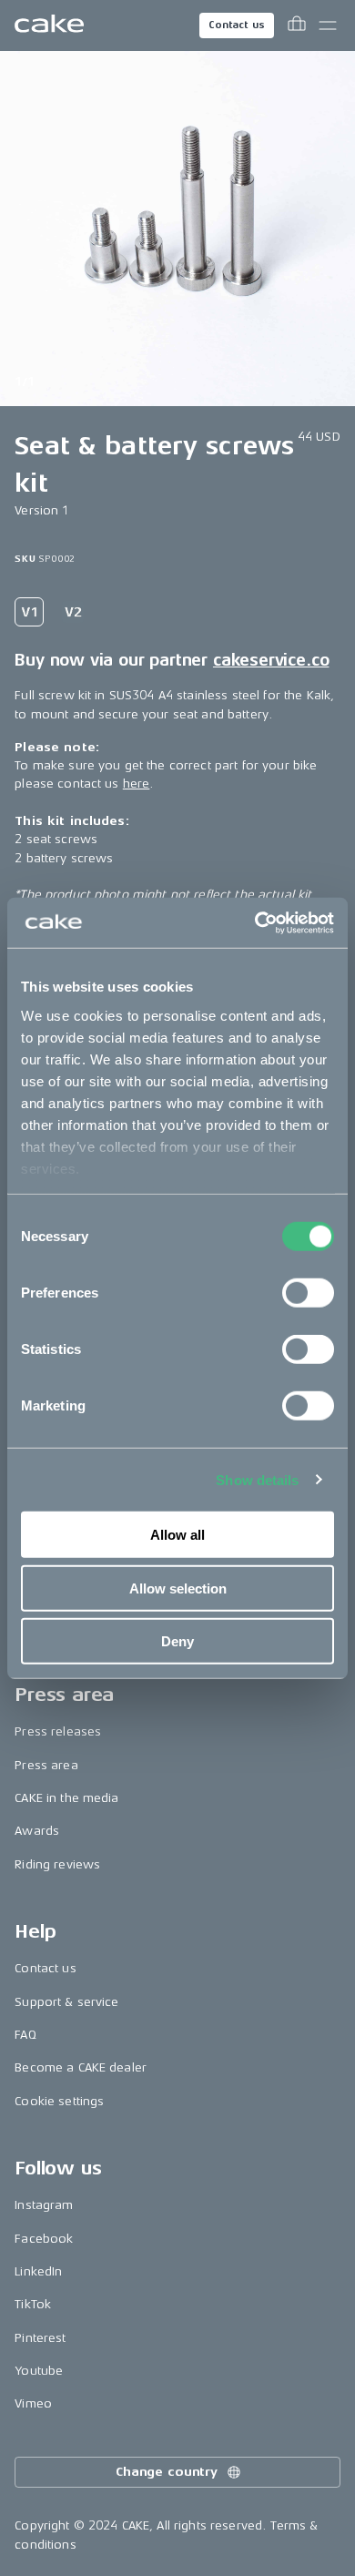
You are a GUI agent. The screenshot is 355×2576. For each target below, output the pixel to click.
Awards (37, 1831)
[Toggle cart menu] (297, 25)
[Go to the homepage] (49, 25)
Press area (46, 1765)
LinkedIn (38, 2271)
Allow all (177, 1535)
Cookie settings (59, 2101)
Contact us (237, 25)
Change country (167, 2472)
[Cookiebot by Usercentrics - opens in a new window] (255, 922)
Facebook (44, 2239)
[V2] (73, 612)
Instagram (44, 2205)
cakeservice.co (271, 660)
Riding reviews (57, 1864)
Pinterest (40, 2338)
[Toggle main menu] (328, 25)
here (137, 784)
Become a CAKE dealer (81, 2067)
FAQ (25, 2035)
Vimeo (33, 2403)
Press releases (58, 1731)
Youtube (39, 2371)
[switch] (308, 1293)
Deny (177, 1641)
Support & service (66, 2002)
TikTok (33, 2304)
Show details (257, 1479)
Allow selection (178, 1588)
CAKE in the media (66, 1798)
